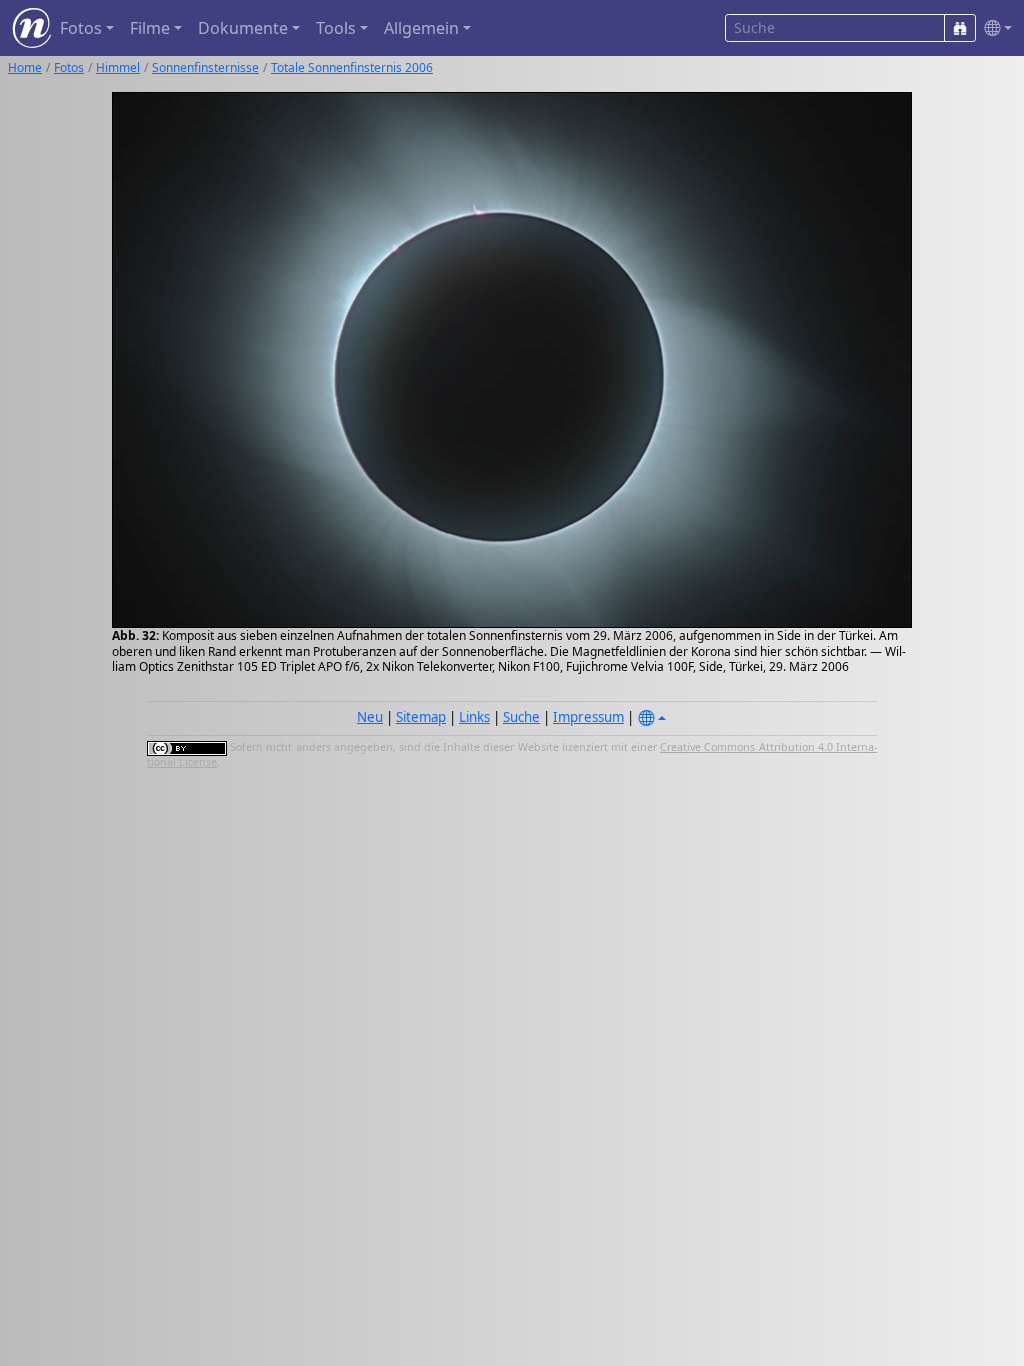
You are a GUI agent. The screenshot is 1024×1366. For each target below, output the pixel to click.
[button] (994, 28)
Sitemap (421, 717)
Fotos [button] (81, 28)
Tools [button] (336, 28)
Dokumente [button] (243, 28)
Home (25, 67)
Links (474, 717)
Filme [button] (150, 28)
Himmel (118, 67)
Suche (521, 717)
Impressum (588, 717)
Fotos (69, 67)
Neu (370, 717)
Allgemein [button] (421, 28)
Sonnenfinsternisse (205, 67)
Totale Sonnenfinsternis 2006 (352, 67)
